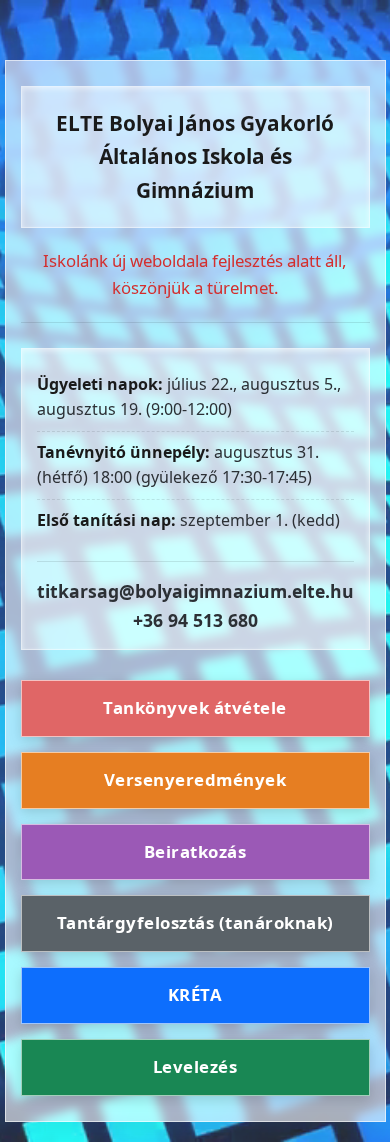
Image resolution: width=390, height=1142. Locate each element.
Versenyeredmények (195, 779)
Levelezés (195, 1066)
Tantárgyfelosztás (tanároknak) (195, 922)
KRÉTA (195, 994)
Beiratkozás (195, 851)
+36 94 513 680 (195, 620)
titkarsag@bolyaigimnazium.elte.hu (195, 591)
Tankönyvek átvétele (195, 707)
